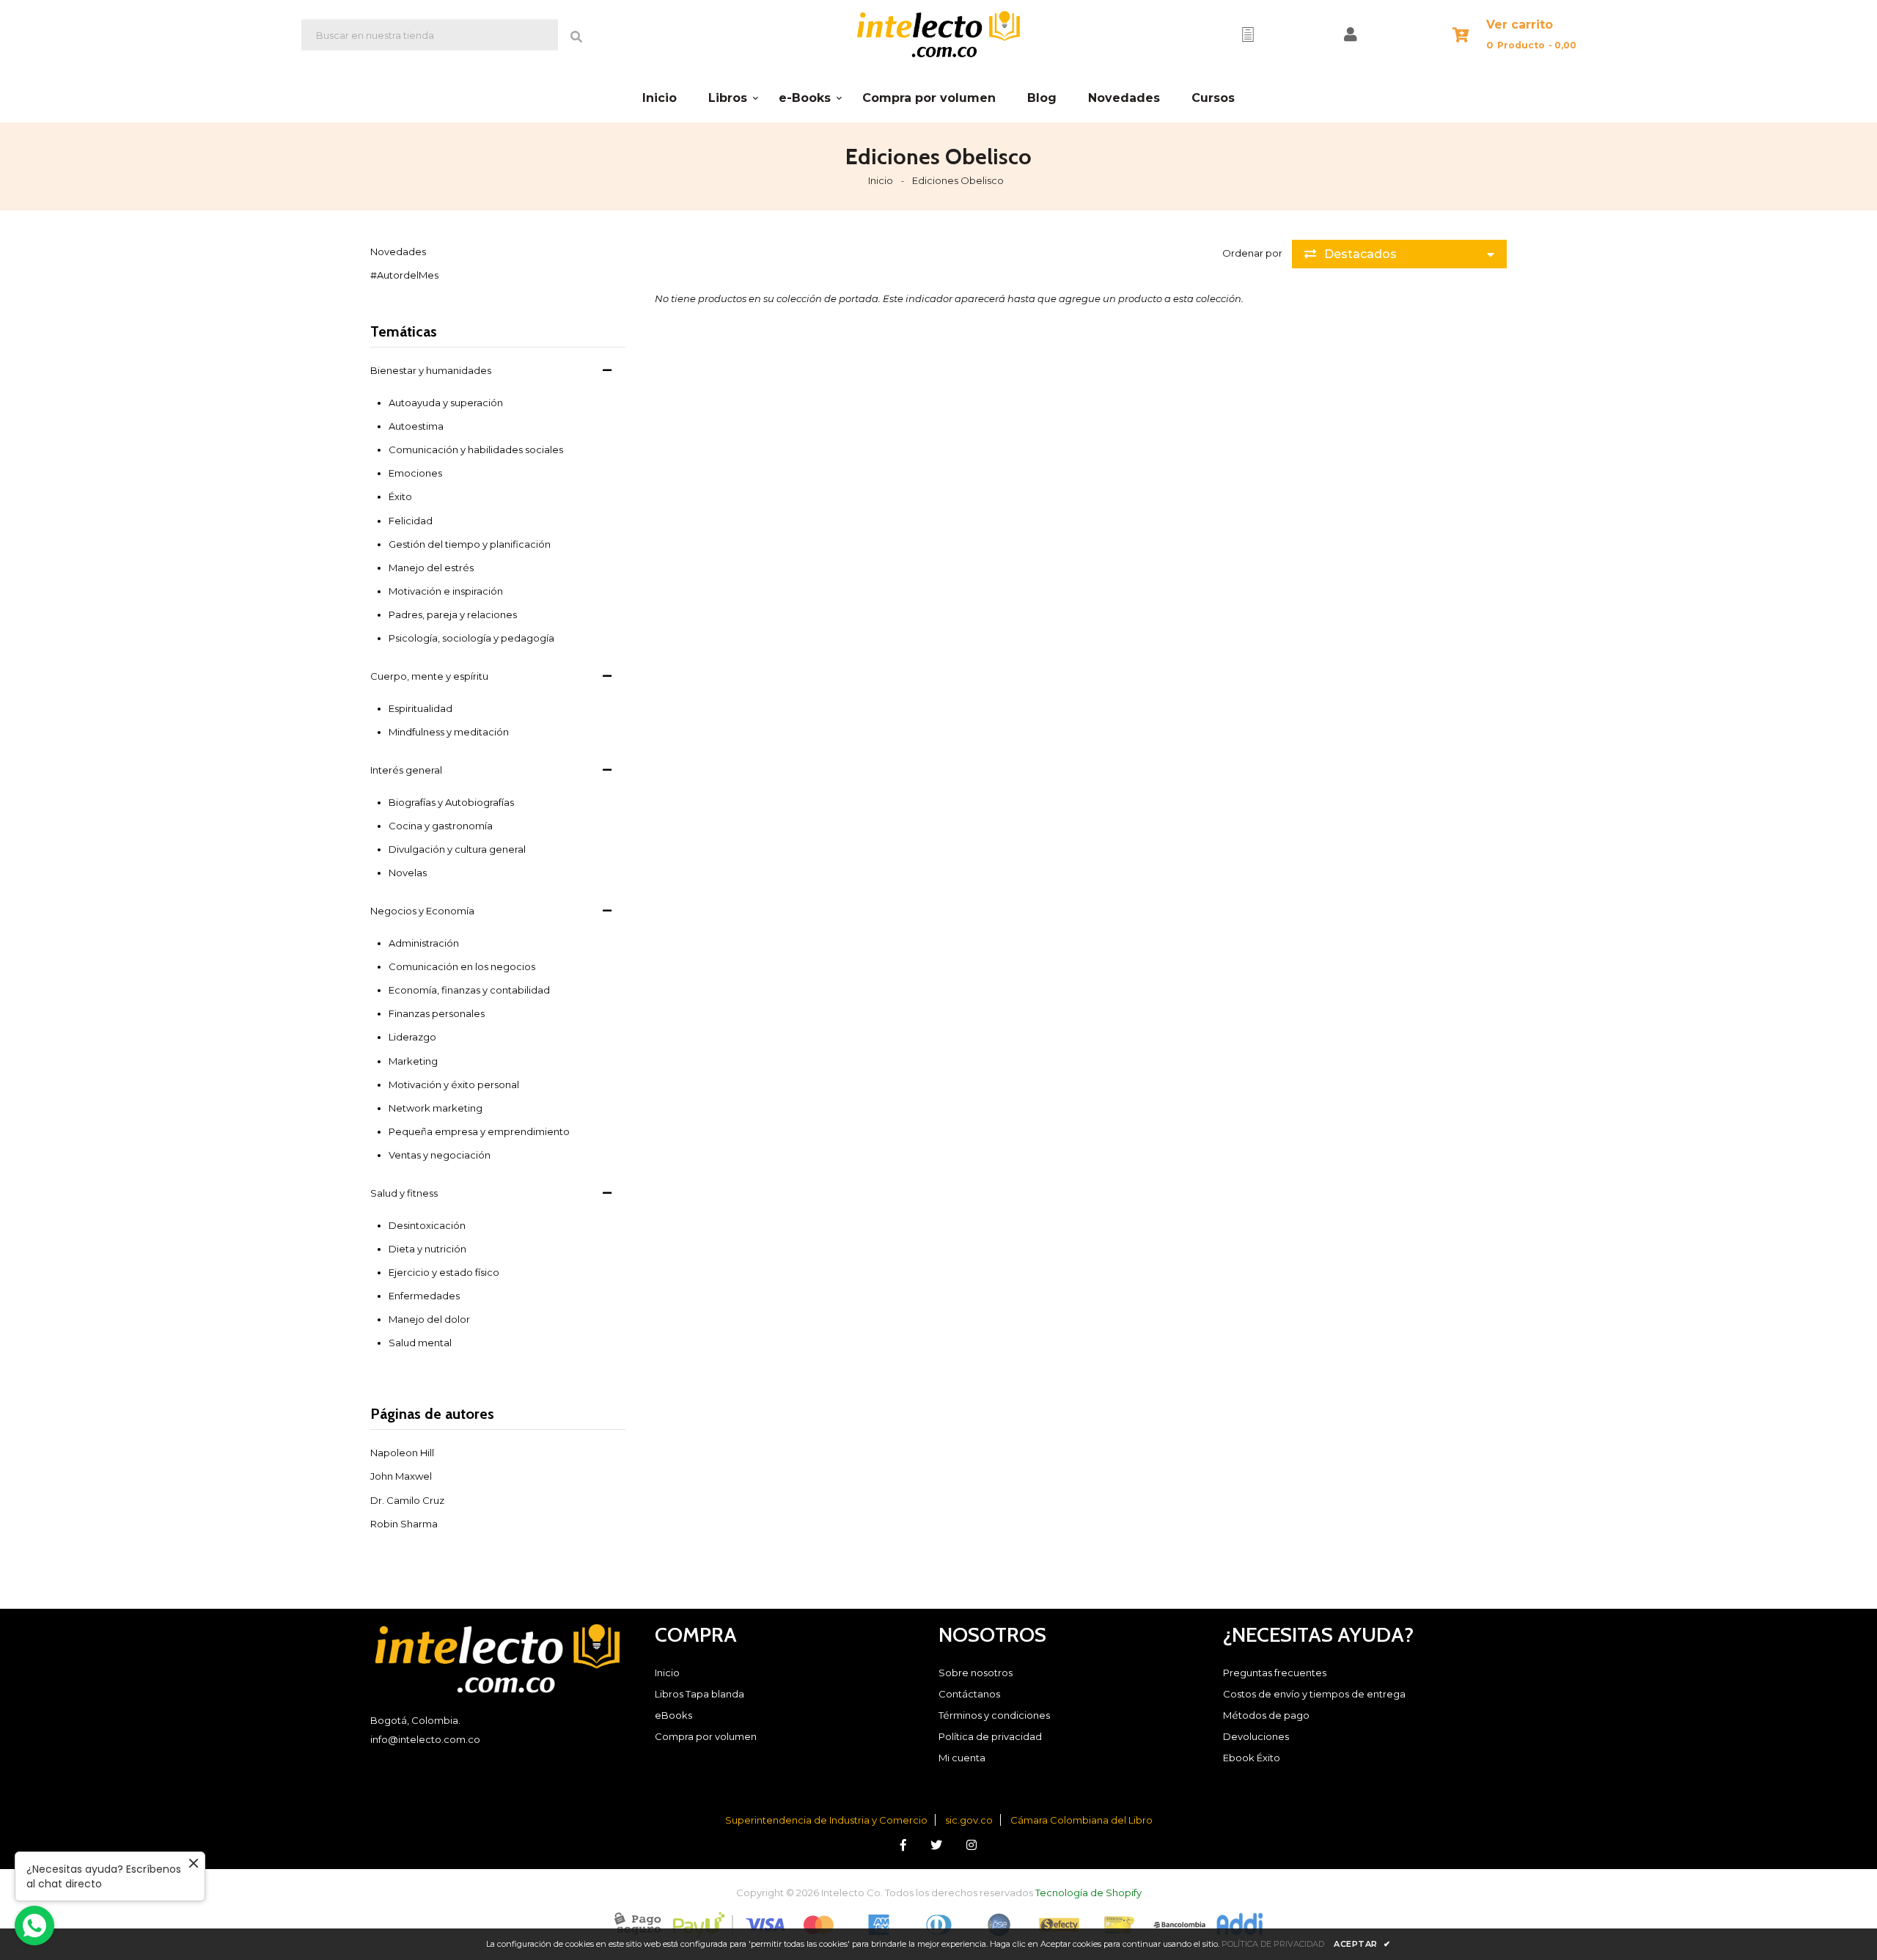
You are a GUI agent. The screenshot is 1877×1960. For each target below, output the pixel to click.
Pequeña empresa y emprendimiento (479, 1131)
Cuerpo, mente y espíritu (429, 676)
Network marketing (436, 1108)
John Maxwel (401, 1476)
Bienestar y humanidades (431, 370)
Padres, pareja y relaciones (453, 614)
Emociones (415, 473)
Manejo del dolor (429, 1319)
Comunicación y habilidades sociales (476, 449)
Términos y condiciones (994, 1715)
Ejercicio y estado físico (444, 1272)
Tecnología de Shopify (1088, 1893)
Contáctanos (969, 1694)
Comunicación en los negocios (462, 966)
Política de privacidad (990, 1736)
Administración (424, 943)
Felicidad (411, 521)
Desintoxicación (427, 1225)
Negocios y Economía (422, 911)
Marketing (413, 1061)
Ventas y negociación (440, 1155)
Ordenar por (1252, 253)
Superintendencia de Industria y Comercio (826, 1820)
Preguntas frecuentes (1275, 1673)
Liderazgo (412, 1037)
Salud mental (420, 1343)
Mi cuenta (962, 1758)
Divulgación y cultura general (457, 849)
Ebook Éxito (1252, 1758)
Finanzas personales (437, 1013)
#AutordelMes (404, 275)
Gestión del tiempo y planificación (470, 544)
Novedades (398, 252)
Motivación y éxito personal (454, 1084)
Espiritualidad (420, 708)
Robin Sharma (404, 1524)
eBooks (673, 1715)
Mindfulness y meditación (449, 732)
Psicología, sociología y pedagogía (471, 638)
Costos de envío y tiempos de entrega (1314, 1694)
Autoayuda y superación (446, 403)
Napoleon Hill (402, 1453)
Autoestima (416, 426)
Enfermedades (424, 1296)
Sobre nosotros (976, 1673)
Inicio (881, 180)
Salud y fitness (404, 1193)
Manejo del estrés (431, 568)
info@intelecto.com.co (425, 1739)
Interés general (406, 770)
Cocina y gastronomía (441, 826)
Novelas (408, 873)
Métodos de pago (1266, 1715)
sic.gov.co (969, 1820)
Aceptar (1362, 1944)
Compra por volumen (706, 1736)
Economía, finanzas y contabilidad (469, 990)
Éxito (400, 496)
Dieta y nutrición (427, 1249)
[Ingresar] (1351, 34)
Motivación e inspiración (446, 591)
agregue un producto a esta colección (1150, 298)
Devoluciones (1256, 1736)
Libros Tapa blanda (699, 1694)
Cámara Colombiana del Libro (1081, 1820)
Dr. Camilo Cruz (407, 1500)
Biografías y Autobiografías (451, 802)
